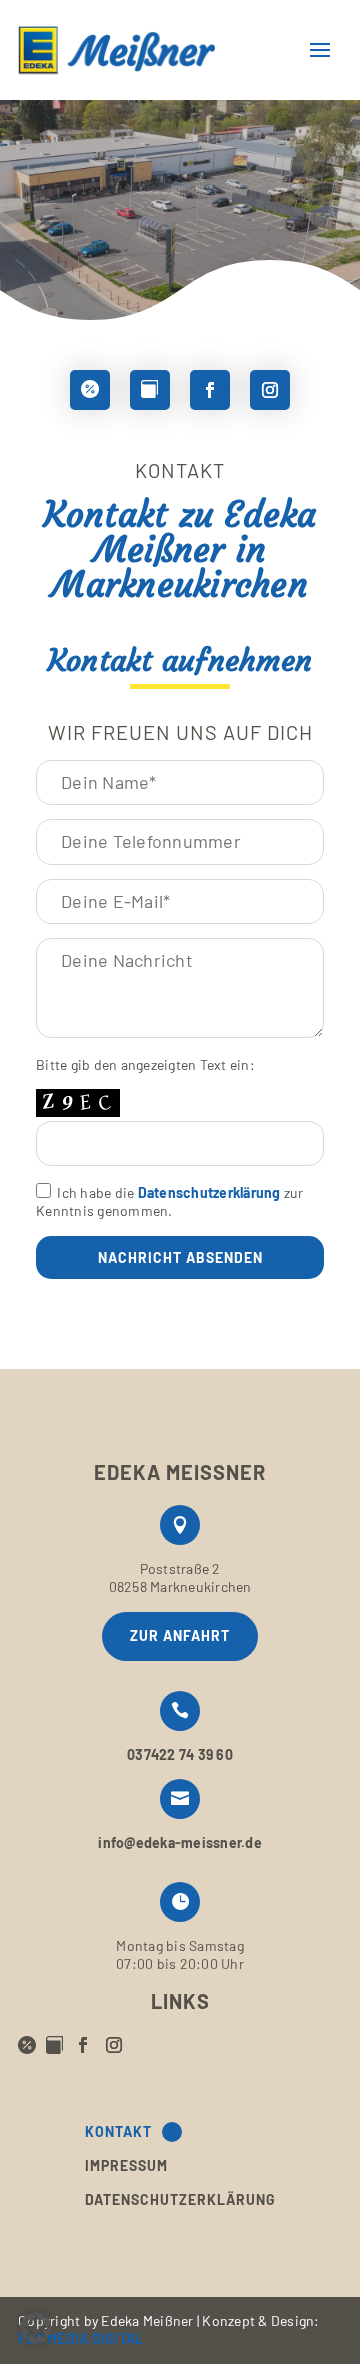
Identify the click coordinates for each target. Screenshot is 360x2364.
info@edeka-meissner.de (180, 1842)
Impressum (126, 2166)
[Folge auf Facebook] (210, 390)
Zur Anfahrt (180, 1635)
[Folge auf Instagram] (270, 390)
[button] (36, 2328)
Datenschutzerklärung (209, 1192)
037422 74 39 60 (180, 1754)
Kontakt (118, 2132)
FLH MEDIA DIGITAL (80, 2338)
